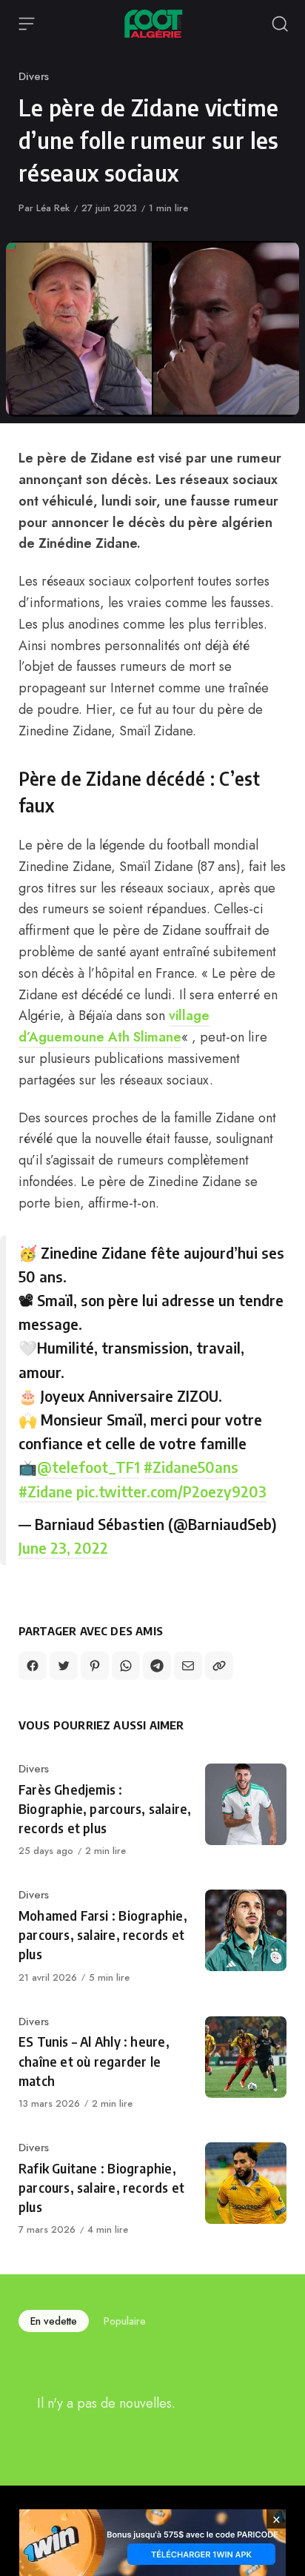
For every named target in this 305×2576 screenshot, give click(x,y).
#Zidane (46, 1491)
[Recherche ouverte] (280, 24)
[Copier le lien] (219, 1666)
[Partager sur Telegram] (157, 1666)
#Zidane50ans (191, 1467)
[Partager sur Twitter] (64, 1666)
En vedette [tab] (54, 2321)
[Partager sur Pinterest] (95, 1666)
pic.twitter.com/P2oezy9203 (171, 1491)
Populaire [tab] (125, 2321)
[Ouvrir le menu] (27, 24)
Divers (34, 76)
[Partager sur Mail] (188, 1666)
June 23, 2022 (63, 1547)
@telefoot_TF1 (88, 1467)
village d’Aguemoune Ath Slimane (114, 1026)
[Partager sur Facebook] (33, 1666)
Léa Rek (53, 208)
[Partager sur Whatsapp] (126, 1666)
